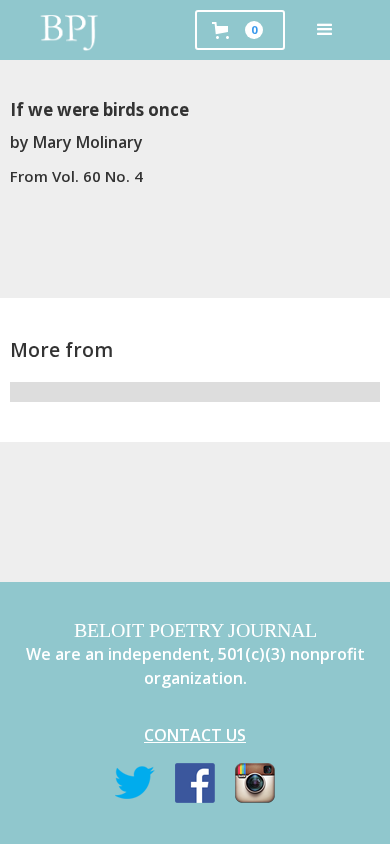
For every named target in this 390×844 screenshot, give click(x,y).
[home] (70, 30)
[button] (325, 30)
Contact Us (195, 735)
